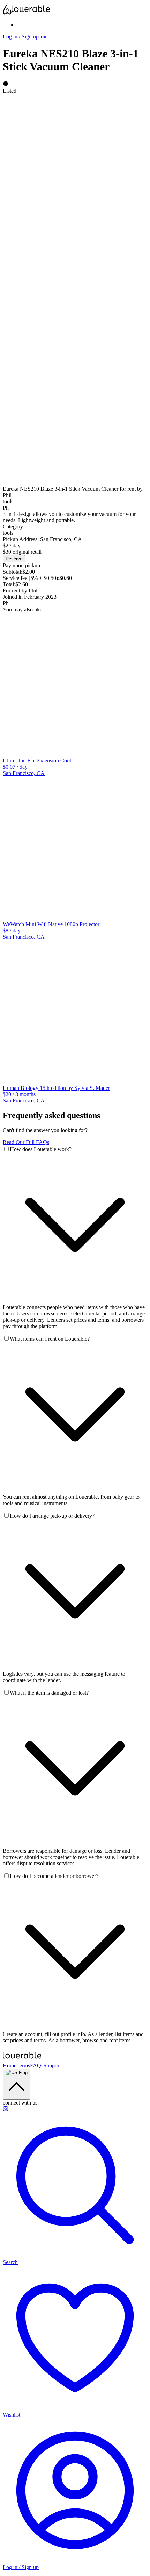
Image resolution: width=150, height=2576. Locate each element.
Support (52, 2066)
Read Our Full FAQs (26, 1142)
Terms (23, 2066)
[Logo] (75, 9)
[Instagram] (6, 2110)
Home (10, 2066)
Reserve (14, 559)
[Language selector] (17, 2084)
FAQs (37, 2066)
